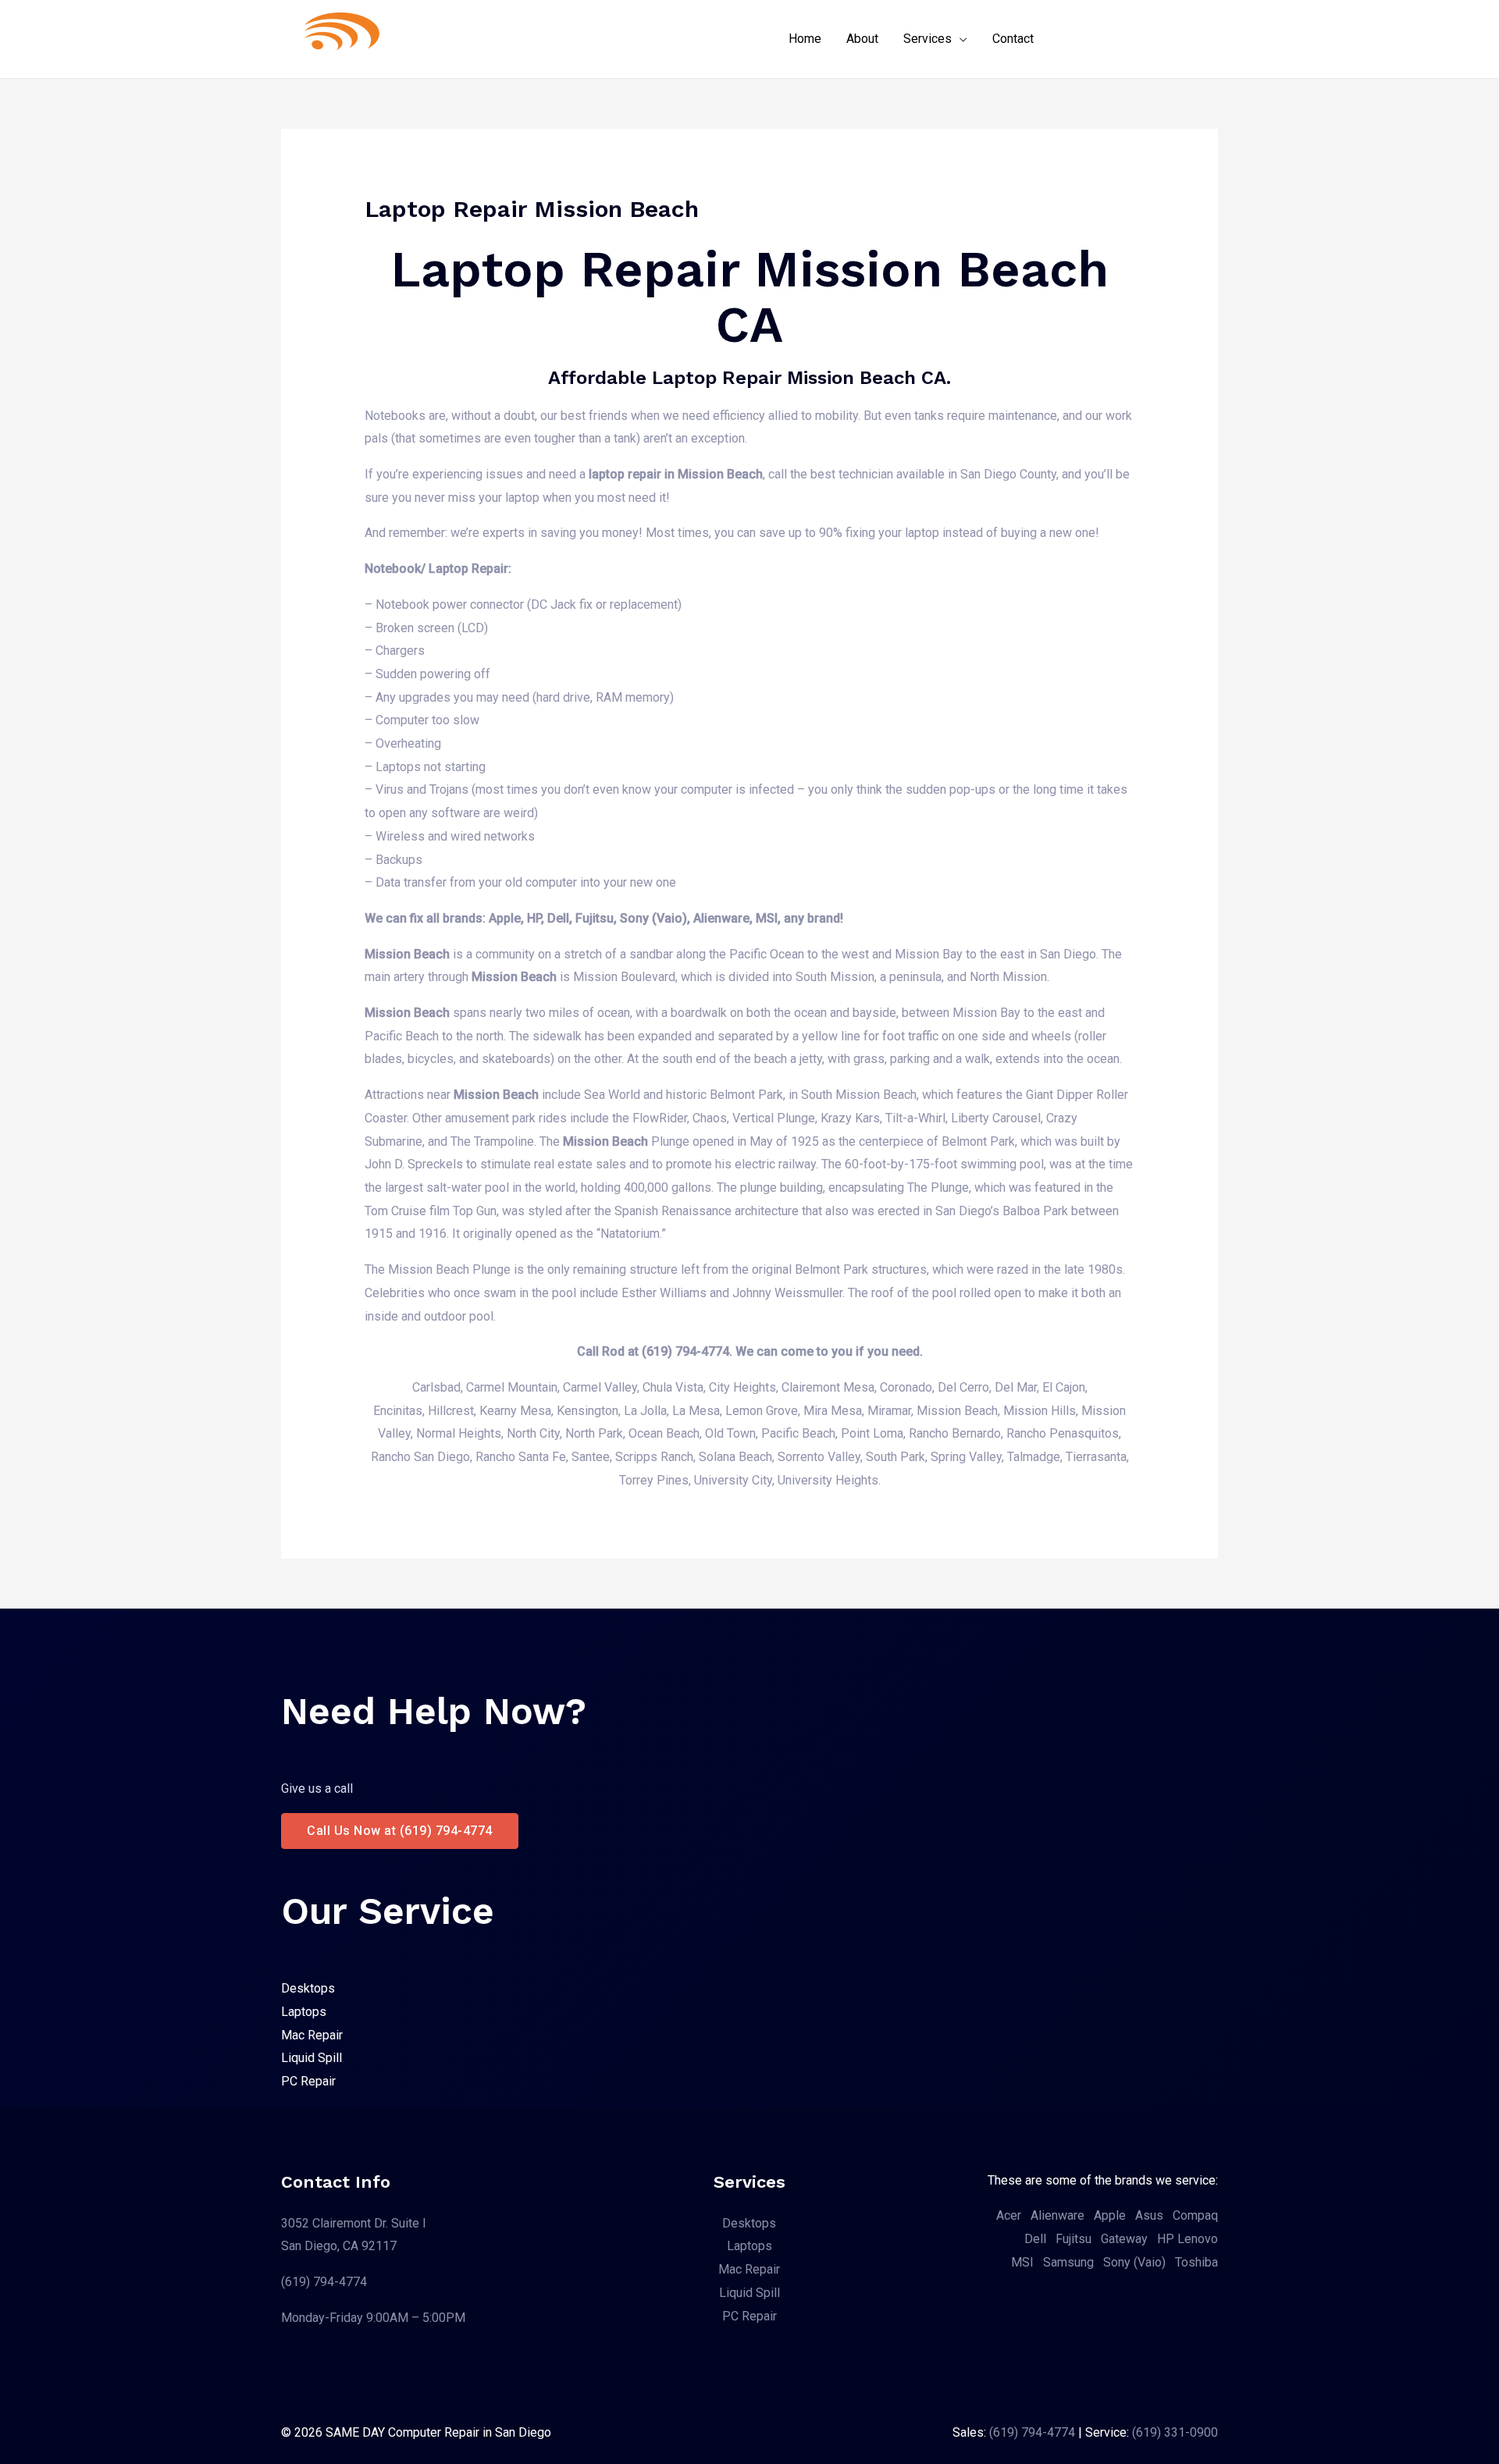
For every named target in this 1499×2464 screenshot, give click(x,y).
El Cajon (1064, 1387)
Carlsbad (436, 1387)
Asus (1149, 2215)
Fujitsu (1074, 2239)
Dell (1035, 2239)
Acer (1009, 2215)
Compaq (1195, 2215)
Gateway (1124, 2239)
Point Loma (872, 1433)
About (862, 39)
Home (805, 39)
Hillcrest (451, 1411)
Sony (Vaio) (1134, 2262)
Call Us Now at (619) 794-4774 (400, 1831)
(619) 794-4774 (324, 2282)
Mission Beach (957, 1411)
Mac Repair (312, 2035)
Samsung (1068, 2262)
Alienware (1057, 2215)
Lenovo (1198, 2239)
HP (1166, 2239)
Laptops (304, 2012)
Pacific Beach (798, 1433)
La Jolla (645, 1411)
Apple (1110, 2215)
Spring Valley (966, 1457)
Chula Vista (673, 1387)
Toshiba (1196, 2262)
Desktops (308, 1988)
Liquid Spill (312, 2058)
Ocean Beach (664, 1433)
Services (928, 39)
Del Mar (1016, 1387)
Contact (1013, 39)
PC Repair (308, 2081)
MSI (1022, 2262)
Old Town (730, 1433)
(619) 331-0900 (1175, 2432)
